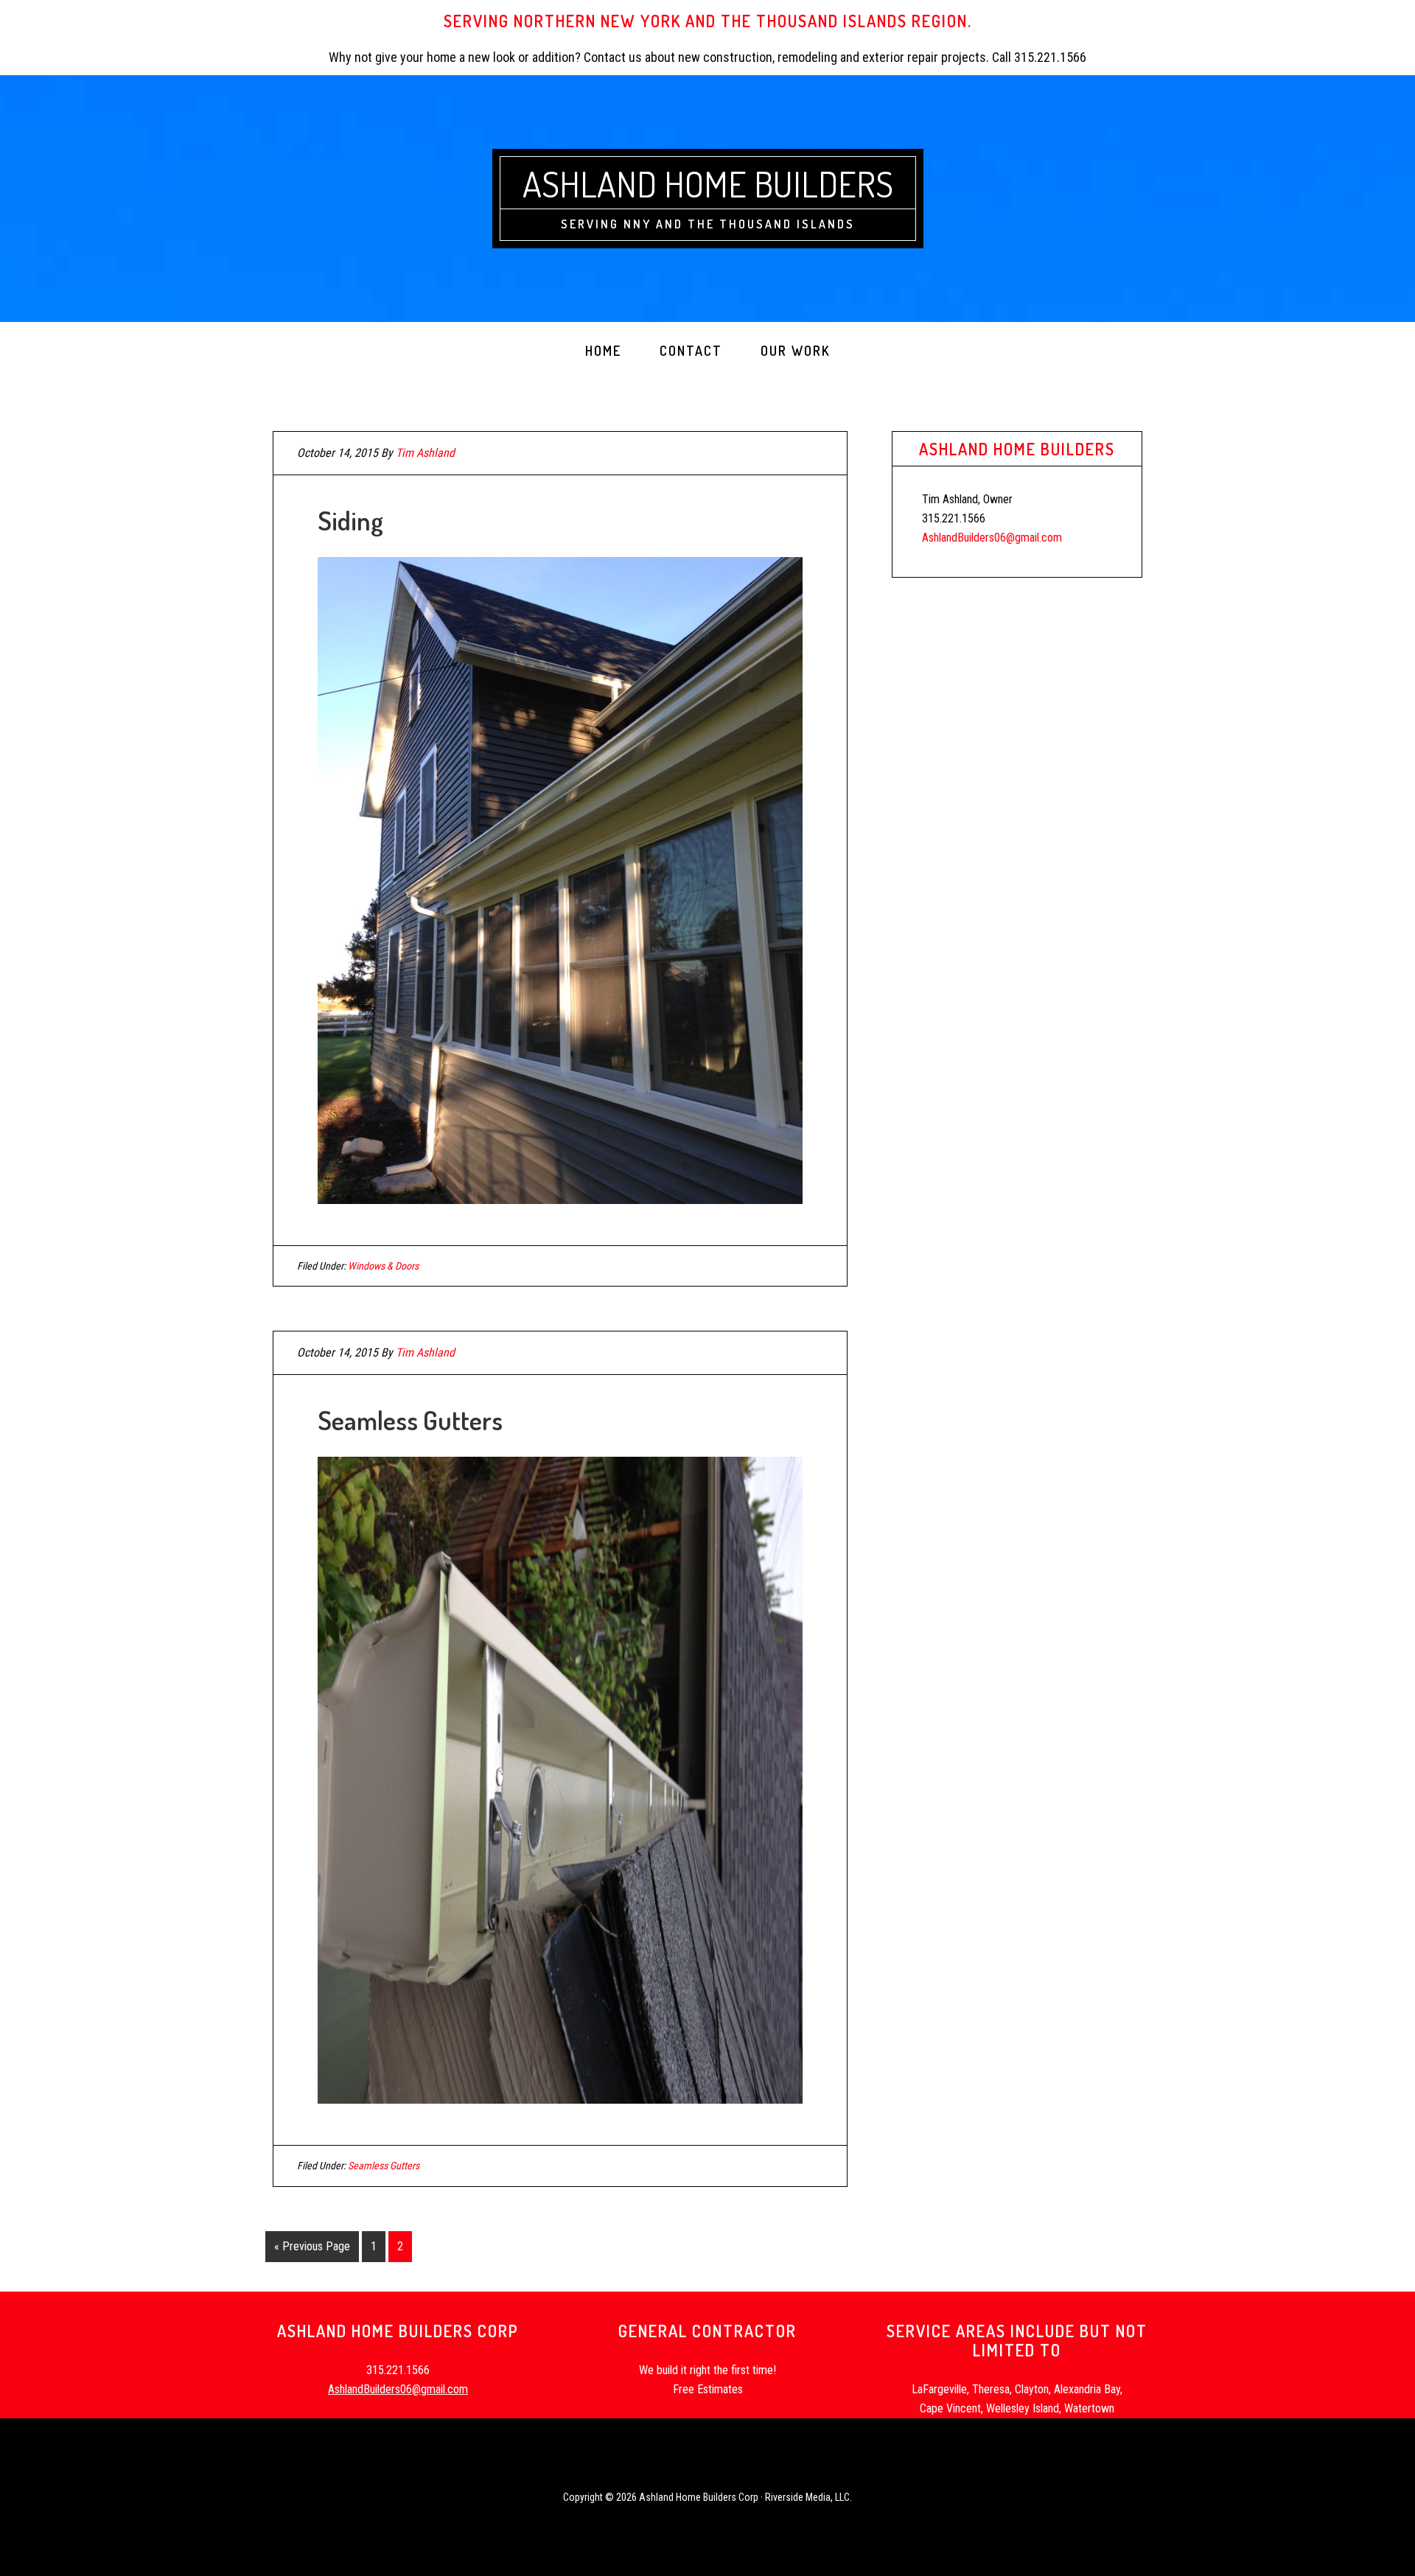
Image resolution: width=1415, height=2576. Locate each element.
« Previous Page (312, 2246)
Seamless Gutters (410, 1420)
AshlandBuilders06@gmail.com (992, 538)
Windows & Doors (383, 1266)
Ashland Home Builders (708, 183)
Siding (350, 520)
